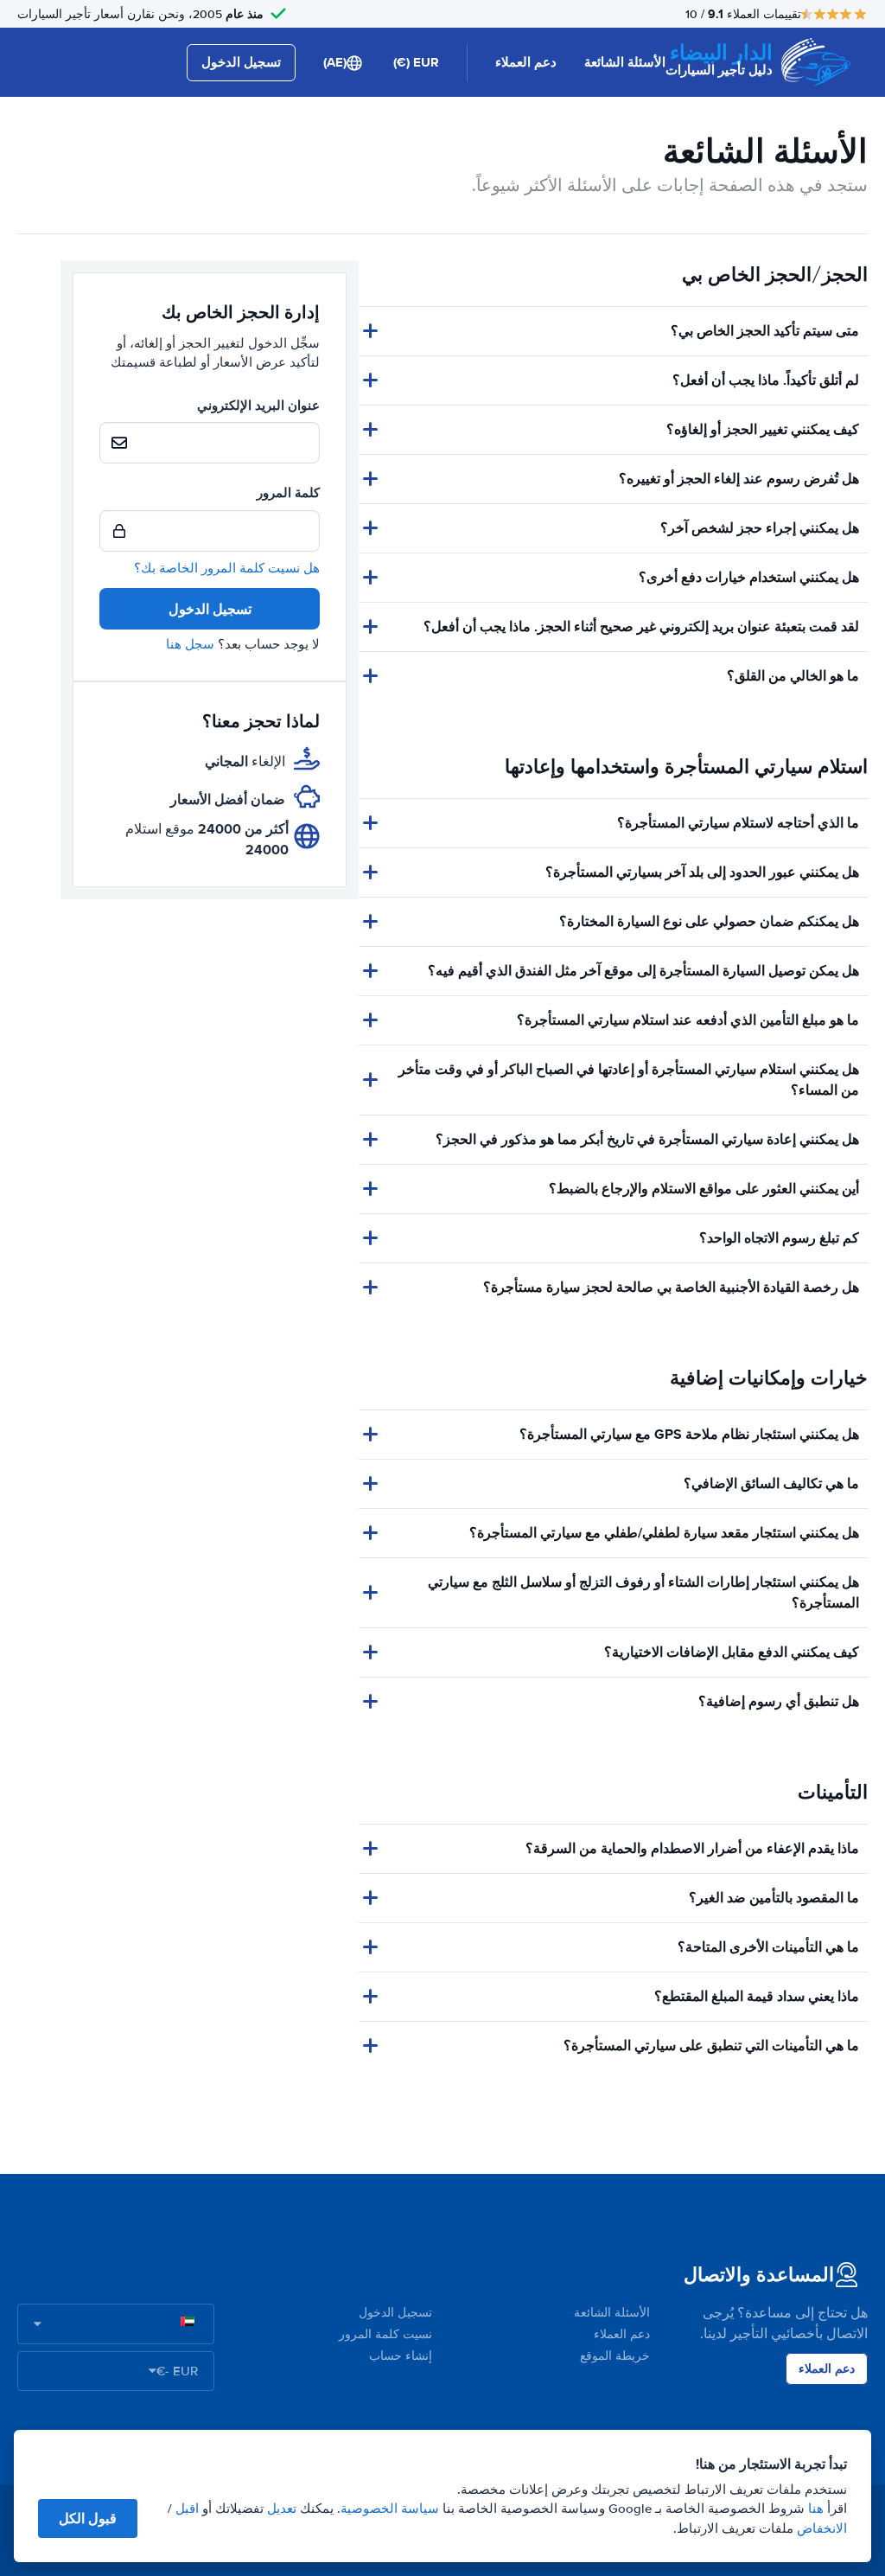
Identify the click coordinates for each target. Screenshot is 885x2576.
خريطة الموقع (615, 2356)
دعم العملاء (526, 62)
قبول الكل (88, 2518)
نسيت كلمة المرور (385, 2334)
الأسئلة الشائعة (625, 62)
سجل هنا (190, 644)
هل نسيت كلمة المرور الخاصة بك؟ (227, 568)
